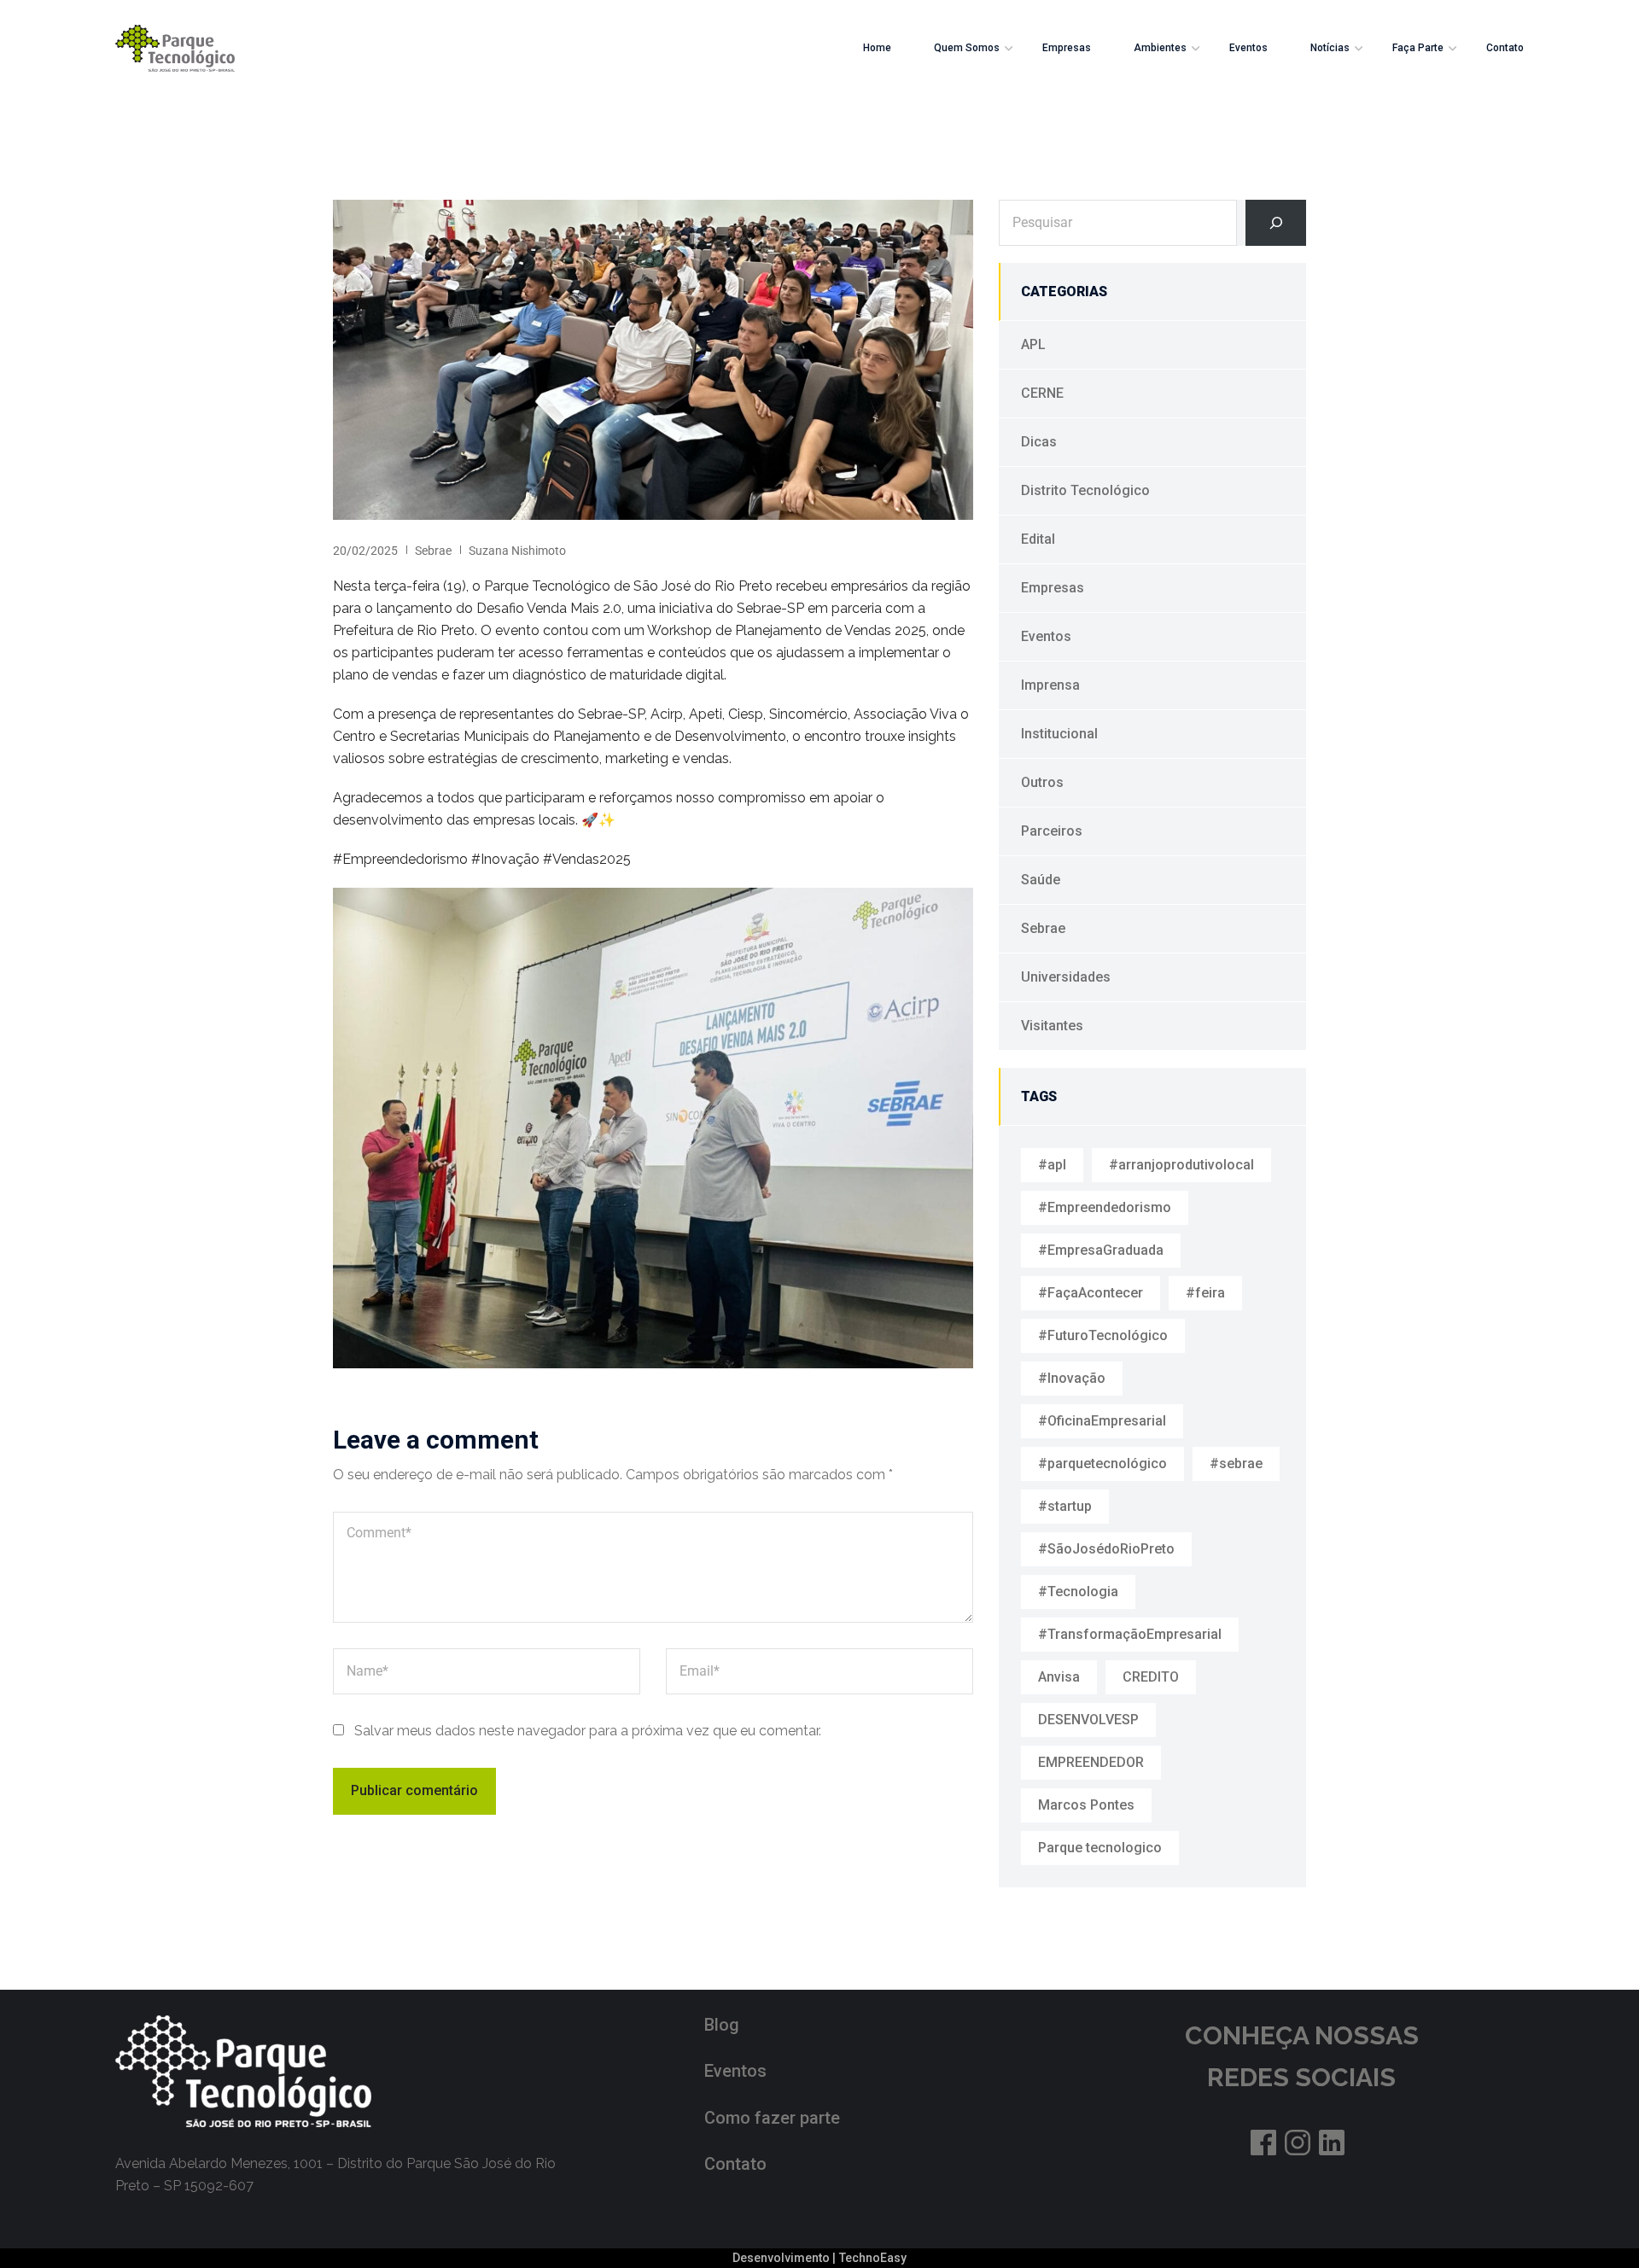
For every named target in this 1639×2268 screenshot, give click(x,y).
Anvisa (1059, 1677)
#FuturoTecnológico (1103, 1335)
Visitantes (1052, 1026)
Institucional (1059, 734)
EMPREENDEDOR (1091, 1762)
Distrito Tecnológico (1085, 490)
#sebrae (1236, 1463)
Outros (1042, 782)
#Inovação (1072, 1378)
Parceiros (1052, 831)
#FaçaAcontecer (1091, 1293)
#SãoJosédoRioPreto (1106, 1549)
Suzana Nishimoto (517, 551)
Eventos (1248, 48)
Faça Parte (1418, 48)
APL (1033, 344)
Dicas (1039, 442)
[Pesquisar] (1276, 223)
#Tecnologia (1078, 1592)
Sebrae (433, 551)
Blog (722, 2025)
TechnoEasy (873, 2258)
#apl (1052, 1165)
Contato (1505, 48)
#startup (1065, 1506)
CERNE (1042, 393)
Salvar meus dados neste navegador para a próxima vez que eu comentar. (588, 1731)
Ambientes (1160, 48)
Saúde (1041, 880)
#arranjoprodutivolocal (1181, 1165)
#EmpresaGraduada (1101, 1250)
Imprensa (1050, 685)
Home (877, 48)
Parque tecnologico (1100, 1848)
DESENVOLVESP (1088, 1720)
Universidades (1066, 977)
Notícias (1330, 48)
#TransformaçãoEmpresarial (1130, 1634)
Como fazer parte (772, 2118)
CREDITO (1151, 1677)
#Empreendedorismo (1105, 1207)
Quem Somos (967, 48)
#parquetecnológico (1102, 1463)
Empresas (1067, 48)
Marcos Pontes (1086, 1805)
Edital (1038, 539)
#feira (1205, 1293)
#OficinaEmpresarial (1102, 1421)
